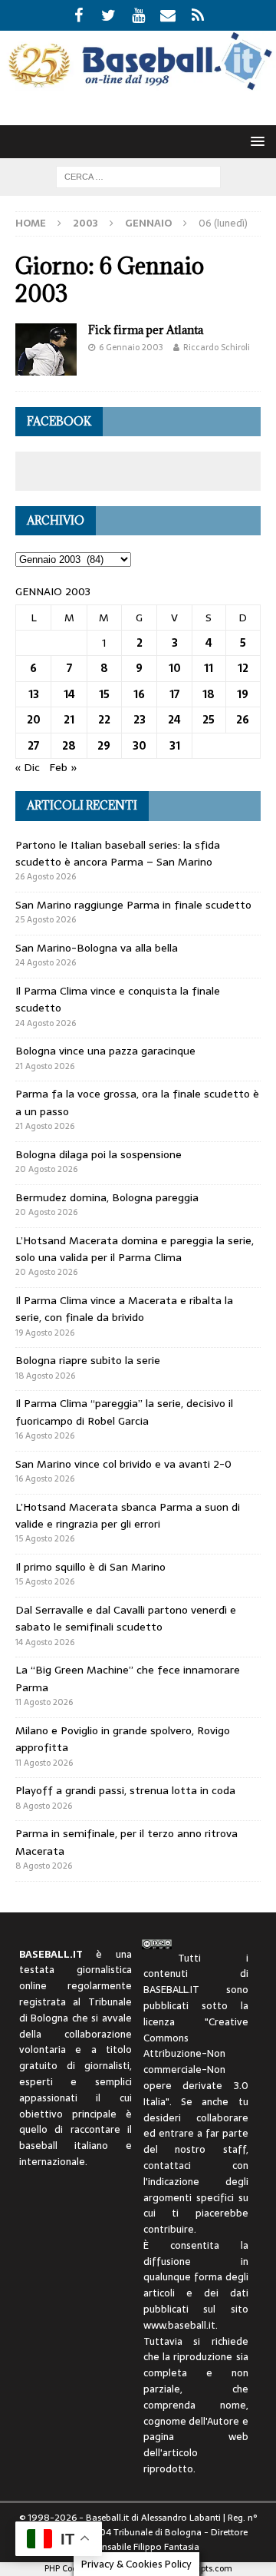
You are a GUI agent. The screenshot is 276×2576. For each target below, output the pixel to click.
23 (140, 720)
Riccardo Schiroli (217, 347)
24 (174, 720)
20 (34, 720)
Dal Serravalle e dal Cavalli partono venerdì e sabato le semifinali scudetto (126, 1618)
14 (69, 694)
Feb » (63, 767)
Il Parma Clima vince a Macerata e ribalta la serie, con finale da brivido (124, 1309)
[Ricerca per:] (138, 176)
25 (209, 720)
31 (175, 746)
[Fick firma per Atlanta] (46, 349)
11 (209, 668)
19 (243, 694)
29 (104, 746)
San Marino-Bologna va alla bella (97, 948)
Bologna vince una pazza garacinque (105, 1051)
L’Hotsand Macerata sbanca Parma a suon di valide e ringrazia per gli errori (128, 1515)
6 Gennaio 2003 (131, 347)
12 (243, 668)
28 (69, 746)
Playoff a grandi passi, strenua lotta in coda (125, 1790)
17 (174, 694)
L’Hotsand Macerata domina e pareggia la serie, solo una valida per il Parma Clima (135, 1249)
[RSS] (198, 15)
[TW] (108, 15)
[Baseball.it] (138, 86)
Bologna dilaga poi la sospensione (99, 1154)
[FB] (79, 15)
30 (140, 746)
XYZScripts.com (201, 2568)
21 (69, 720)
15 (104, 694)
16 (139, 694)
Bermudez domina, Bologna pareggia (107, 1197)
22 (104, 720)
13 (34, 694)
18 (209, 694)
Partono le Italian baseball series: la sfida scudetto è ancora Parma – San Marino (118, 853)
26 (243, 720)
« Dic (28, 767)
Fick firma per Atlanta (146, 330)
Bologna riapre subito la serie (88, 1360)
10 (175, 668)
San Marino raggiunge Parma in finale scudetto (133, 905)
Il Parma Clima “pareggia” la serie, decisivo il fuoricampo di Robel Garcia (124, 1412)
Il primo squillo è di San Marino (90, 1567)
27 (33, 746)
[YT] (138, 15)
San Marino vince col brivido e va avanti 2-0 (123, 1464)
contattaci (167, 2165)
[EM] (168, 15)
